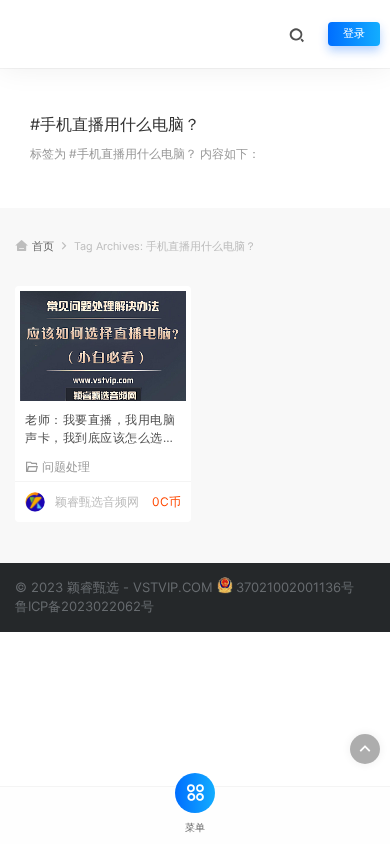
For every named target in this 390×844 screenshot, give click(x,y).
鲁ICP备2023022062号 (84, 606)
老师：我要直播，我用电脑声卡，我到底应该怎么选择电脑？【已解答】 (100, 430)
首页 (43, 246)
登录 (354, 33)
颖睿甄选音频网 (97, 501)
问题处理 (66, 466)
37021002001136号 (295, 587)
